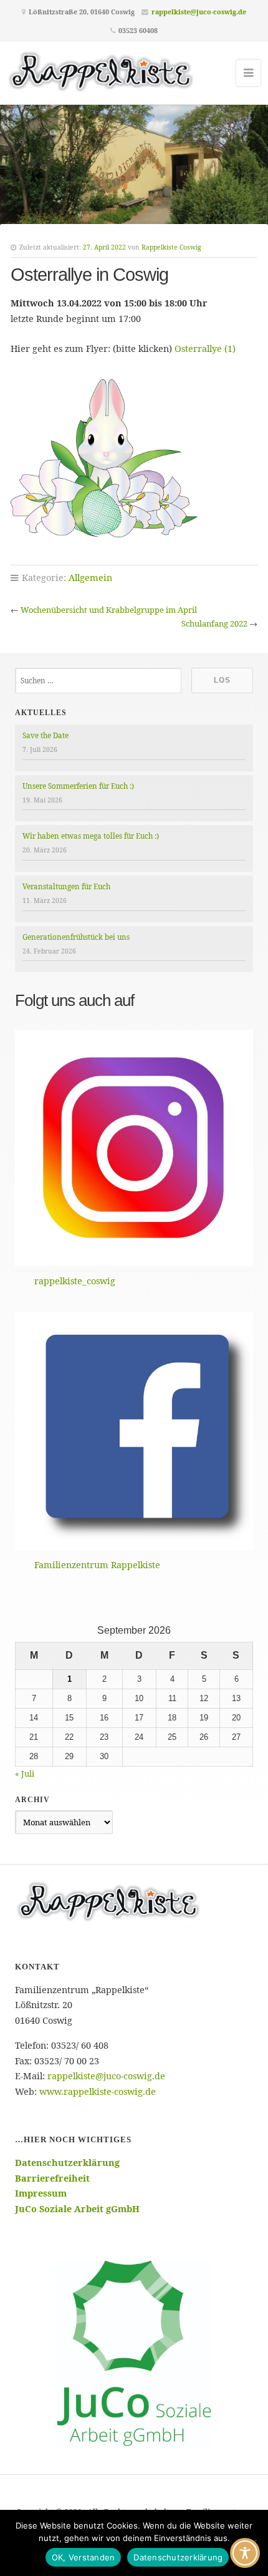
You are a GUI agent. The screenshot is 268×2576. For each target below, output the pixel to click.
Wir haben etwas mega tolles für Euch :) (91, 836)
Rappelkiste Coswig (171, 247)
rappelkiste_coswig (75, 1281)
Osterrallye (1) (205, 349)
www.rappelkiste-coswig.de (98, 2091)
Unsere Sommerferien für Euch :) (78, 786)
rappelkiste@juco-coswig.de (199, 12)
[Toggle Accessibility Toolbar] (245, 2553)
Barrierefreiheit (52, 2178)
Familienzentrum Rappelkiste (97, 1565)
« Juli (25, 1773)
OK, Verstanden (84, 2557)
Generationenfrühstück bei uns (76, 937)
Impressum (41, 2193)
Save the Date (45, 735)
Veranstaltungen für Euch (66, 886)
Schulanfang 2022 (214, 623)
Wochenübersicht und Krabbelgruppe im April (109, 610)
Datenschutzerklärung (178, 2557)
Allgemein (90, 578)
